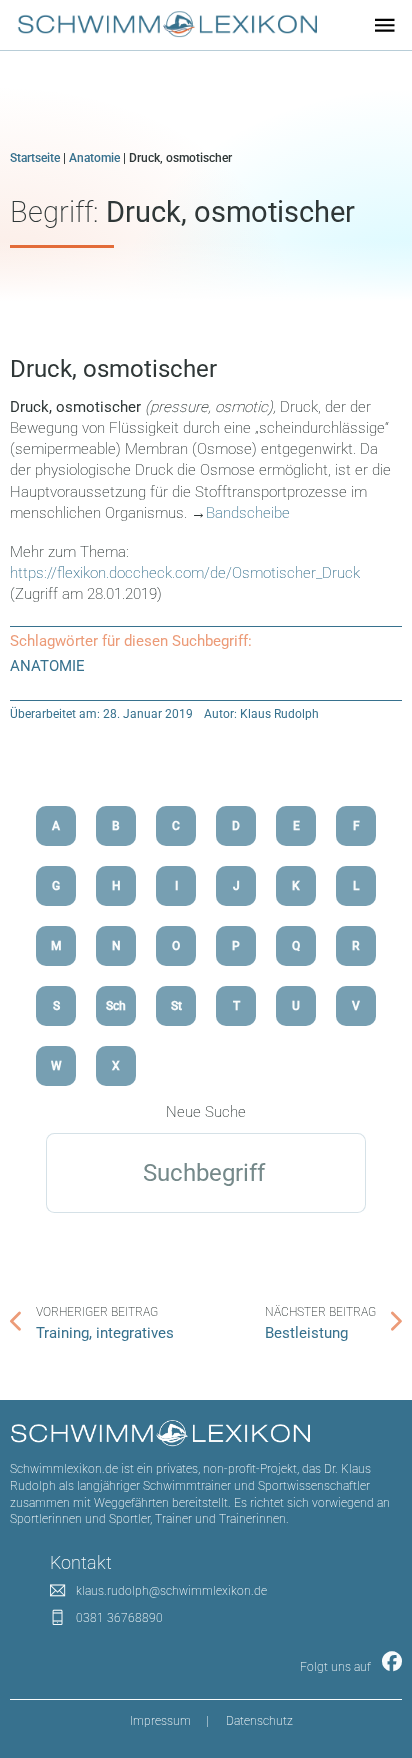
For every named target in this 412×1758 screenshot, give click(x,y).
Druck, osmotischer (113, 369)
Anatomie (94, 158)
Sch (116, 1006)
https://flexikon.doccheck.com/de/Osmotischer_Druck (185, 573)
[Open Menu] (385, 25)
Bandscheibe (248, 513)
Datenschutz (259, 1721)
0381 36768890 (119, 1618)
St (176, 1006)
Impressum (160, 1721)
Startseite (35, 158)
